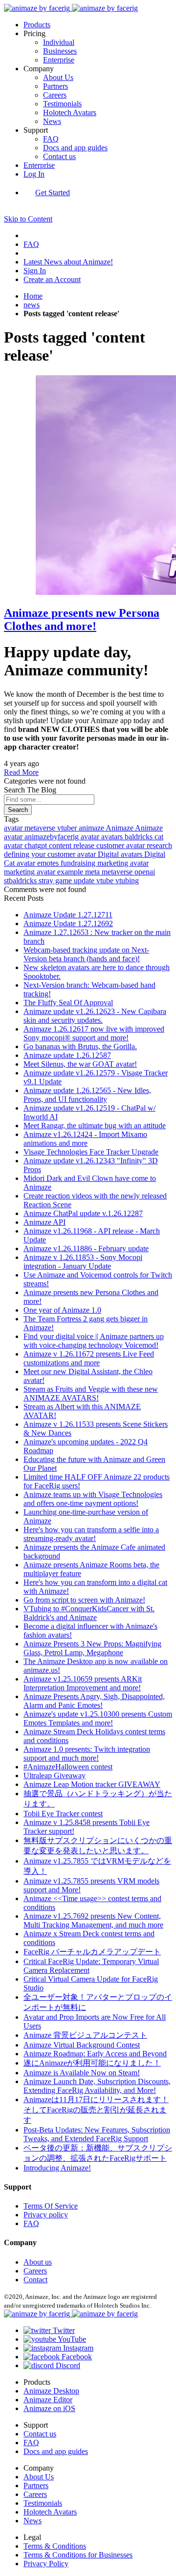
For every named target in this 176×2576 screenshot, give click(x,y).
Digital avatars (121, 854)
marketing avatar (123, 863)
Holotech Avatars (70, 112)
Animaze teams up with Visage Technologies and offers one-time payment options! (93, 1499)
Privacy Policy (46, 2564)
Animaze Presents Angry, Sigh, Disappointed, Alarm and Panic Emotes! (94, 1701)
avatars (113, 837)
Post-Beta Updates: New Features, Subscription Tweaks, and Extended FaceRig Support (97, 2134)
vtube (106, 881)
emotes (49, 863)
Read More (21, 772)
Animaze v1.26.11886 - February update (86, 1248)
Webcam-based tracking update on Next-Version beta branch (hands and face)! (86, 954)
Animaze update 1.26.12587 (67, 1055)
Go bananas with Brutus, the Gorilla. (80, 1046)
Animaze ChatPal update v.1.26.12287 (83, 1213)
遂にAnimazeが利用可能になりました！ (92, 2063)
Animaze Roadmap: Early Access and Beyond (95, 2054)
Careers (55, 95)
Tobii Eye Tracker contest (63, 1814)
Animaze (120, 828)
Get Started (53, 193)
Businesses (60, 51)
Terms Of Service (51, 2206)
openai (145, 872)
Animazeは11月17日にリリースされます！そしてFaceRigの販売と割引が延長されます (96, 2110)
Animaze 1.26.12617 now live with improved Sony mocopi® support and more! (94, 1033)
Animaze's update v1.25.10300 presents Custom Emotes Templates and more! (98, 1718)
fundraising (79, 863)
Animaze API (44, 1222)
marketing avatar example (44, 872)
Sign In (35, 271)
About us (38, 2262)
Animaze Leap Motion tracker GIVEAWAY (92, 1784)
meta (93, 872)
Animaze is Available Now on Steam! (82, 2073)
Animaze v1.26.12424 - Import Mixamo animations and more (85, 1139)
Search (18, 810)
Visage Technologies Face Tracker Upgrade (91, 1152)
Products (37, 25)
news (32, 305)
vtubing (127, 881)
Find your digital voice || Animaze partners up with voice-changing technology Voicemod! (94, 1341)
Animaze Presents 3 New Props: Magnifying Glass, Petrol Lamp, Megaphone (92, 1648)
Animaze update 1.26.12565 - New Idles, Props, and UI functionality (87, 1095)
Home (33, 296)
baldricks (140, 837)
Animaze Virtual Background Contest (82, 2045)
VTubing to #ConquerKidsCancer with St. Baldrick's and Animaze (89, 1613)
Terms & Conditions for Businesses (78, 2555)
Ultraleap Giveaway (55, 1775)
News (52, 121)
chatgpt (37, 845)
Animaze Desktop (51, 2391)
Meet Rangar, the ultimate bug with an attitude (95, 1126)
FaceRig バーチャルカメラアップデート (92, 1952)
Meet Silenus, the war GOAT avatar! (80, 1064)
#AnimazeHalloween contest (68, 1767)
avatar (14, 828)
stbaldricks (21, 881)
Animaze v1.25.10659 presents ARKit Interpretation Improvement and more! (83, 1683)
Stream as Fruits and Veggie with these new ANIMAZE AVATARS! (91, 1393)
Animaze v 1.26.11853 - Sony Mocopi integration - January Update (83, 1262)
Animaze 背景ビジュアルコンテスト (85, 2035)
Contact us (59, 156)
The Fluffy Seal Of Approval (68, 1003)
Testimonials (62, 104)
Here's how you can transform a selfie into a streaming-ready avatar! (91, 1534)
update (85, 881)
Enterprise (59, 60)
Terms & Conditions (55, 2546)
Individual (59, 42)
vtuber (68, 828)
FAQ (51, 139)
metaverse (41, 828)
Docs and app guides (75, 148)
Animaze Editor (48, 2400)
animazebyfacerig (53, 837)
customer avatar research (134, 845)
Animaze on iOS (49, 2408)
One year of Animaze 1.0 (62, 1310)
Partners (55, 86)
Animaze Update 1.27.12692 (68, 923)
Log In (34, 174)
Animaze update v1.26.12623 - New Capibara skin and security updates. (95, 1016)
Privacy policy (46, 2215)
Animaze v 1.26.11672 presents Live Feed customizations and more (89, 1358)
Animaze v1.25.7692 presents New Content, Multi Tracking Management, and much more (93, 1920)
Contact (35, 2280)
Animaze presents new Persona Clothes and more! (82, 619)
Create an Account (52, 279)
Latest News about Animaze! (68, 262)
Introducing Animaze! (57, 2168)
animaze (92, 828)
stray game (56, 881)
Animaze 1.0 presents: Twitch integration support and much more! (87, 1754)
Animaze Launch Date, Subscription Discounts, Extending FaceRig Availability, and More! (97, 2086)
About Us (58, 77)
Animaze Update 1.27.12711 (68, 915)
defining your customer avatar (51, 854)
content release (73, 845)
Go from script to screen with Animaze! (84, 1600)
